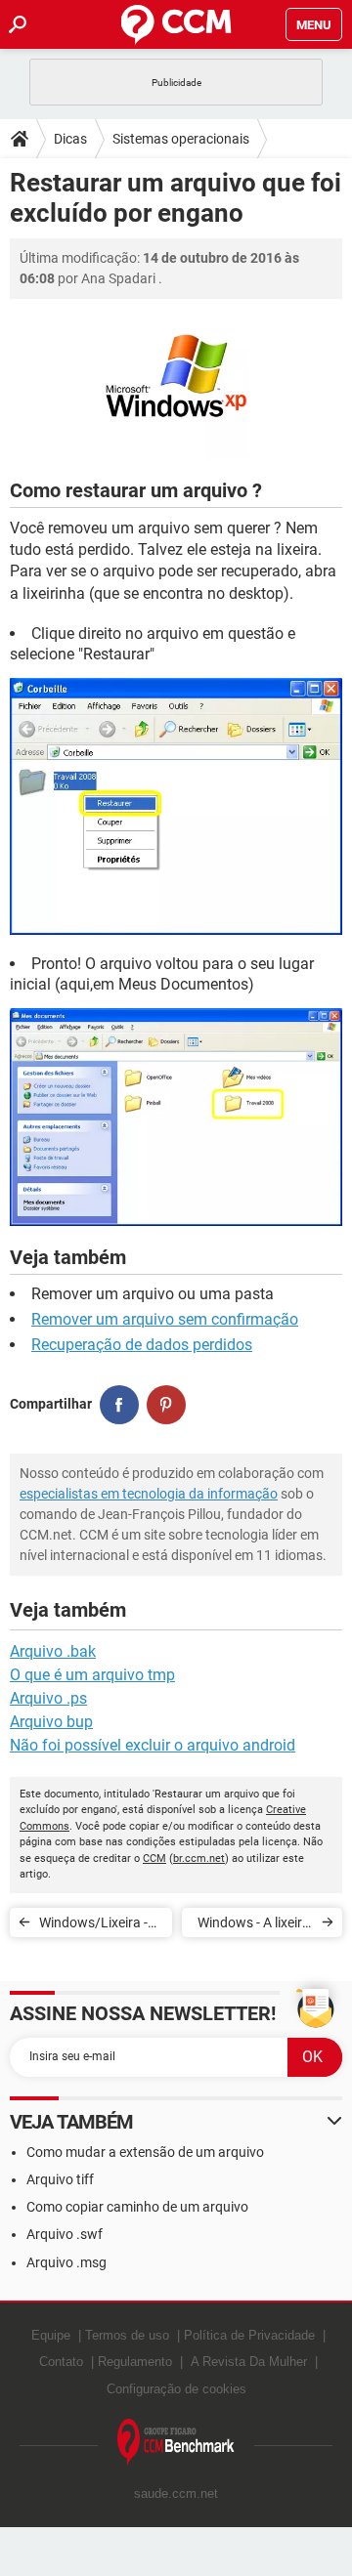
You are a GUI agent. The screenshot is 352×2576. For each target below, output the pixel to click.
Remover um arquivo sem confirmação (165, 1319)
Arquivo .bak (53, 1651)
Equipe (51, 2335)
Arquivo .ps (48, 1698)
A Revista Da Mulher (249, 2362)
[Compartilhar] (119, 1405)
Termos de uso (127, 2335)
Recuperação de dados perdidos (142, 1345)
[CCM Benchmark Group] (176, 2443)
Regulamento (135, 2362)
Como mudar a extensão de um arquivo (145, 2152)
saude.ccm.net (176, 2493)
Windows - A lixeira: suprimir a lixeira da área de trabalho (254, 1926)
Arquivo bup (51, 1722)
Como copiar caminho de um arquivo (137, 2207)
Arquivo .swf (65, 2234)
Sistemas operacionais (181, 139)
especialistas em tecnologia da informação (149, 1494)
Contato (61, 2362)
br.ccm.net (199, 1858)
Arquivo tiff (60, 2179)
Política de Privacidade (249, 2335)
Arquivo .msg (66, 2262)
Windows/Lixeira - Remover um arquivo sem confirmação (93, 1926)
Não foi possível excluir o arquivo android (153, 1745)
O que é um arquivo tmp (92, 1675)
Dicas (70, 139)
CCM (154, 1858)
